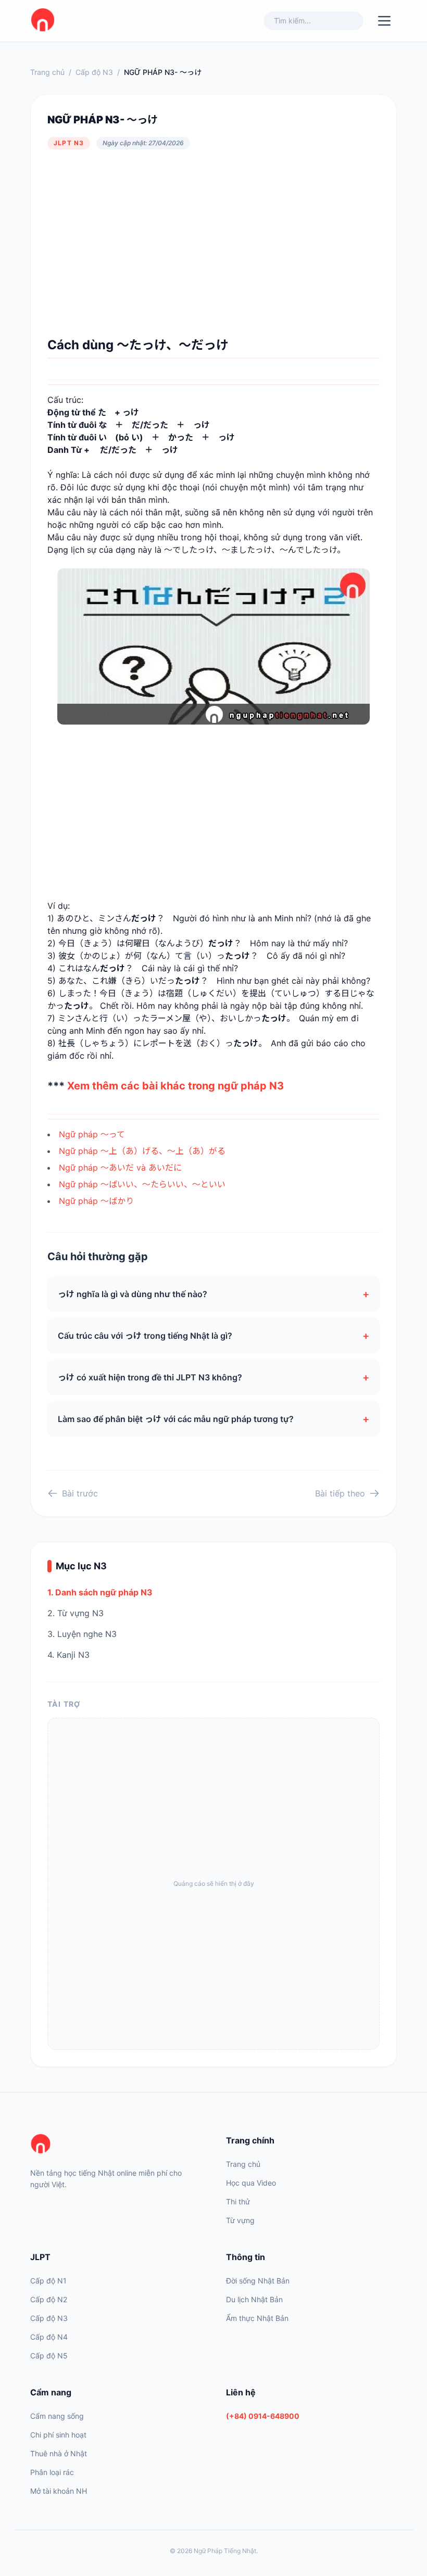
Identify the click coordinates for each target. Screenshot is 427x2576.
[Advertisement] (213, 243)
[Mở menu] (384, 21)
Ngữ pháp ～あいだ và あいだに (120, 1168)
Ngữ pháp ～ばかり (96, 1201)
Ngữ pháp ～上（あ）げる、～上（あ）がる (142, 1151)
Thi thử (238, 2201)
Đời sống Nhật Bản (258, 2281)
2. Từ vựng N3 (76, 1613)
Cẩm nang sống (57, 2416)
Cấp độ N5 (49, 2356)
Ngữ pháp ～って (92, 1134)
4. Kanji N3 (68, 1655)
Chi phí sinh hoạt (58, 2435)
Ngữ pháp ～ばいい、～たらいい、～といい (142, 1184)
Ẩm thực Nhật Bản (257, 2318)
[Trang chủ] (116, 2144)
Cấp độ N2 (49, 2299)
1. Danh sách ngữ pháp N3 (100, 1592)
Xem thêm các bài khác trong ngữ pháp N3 (175, 1086)
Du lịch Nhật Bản (254, 2299)
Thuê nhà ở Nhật (59, 2453)
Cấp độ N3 (94, 72)
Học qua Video (251, 2183)
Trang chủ (47, 72)
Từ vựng (240, 2220)
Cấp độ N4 (49, 2337)
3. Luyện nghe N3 (82, 1634)
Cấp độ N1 (48, 2281)
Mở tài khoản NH (59, 2491)
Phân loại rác (52, 2472)
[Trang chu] (43, 21)
